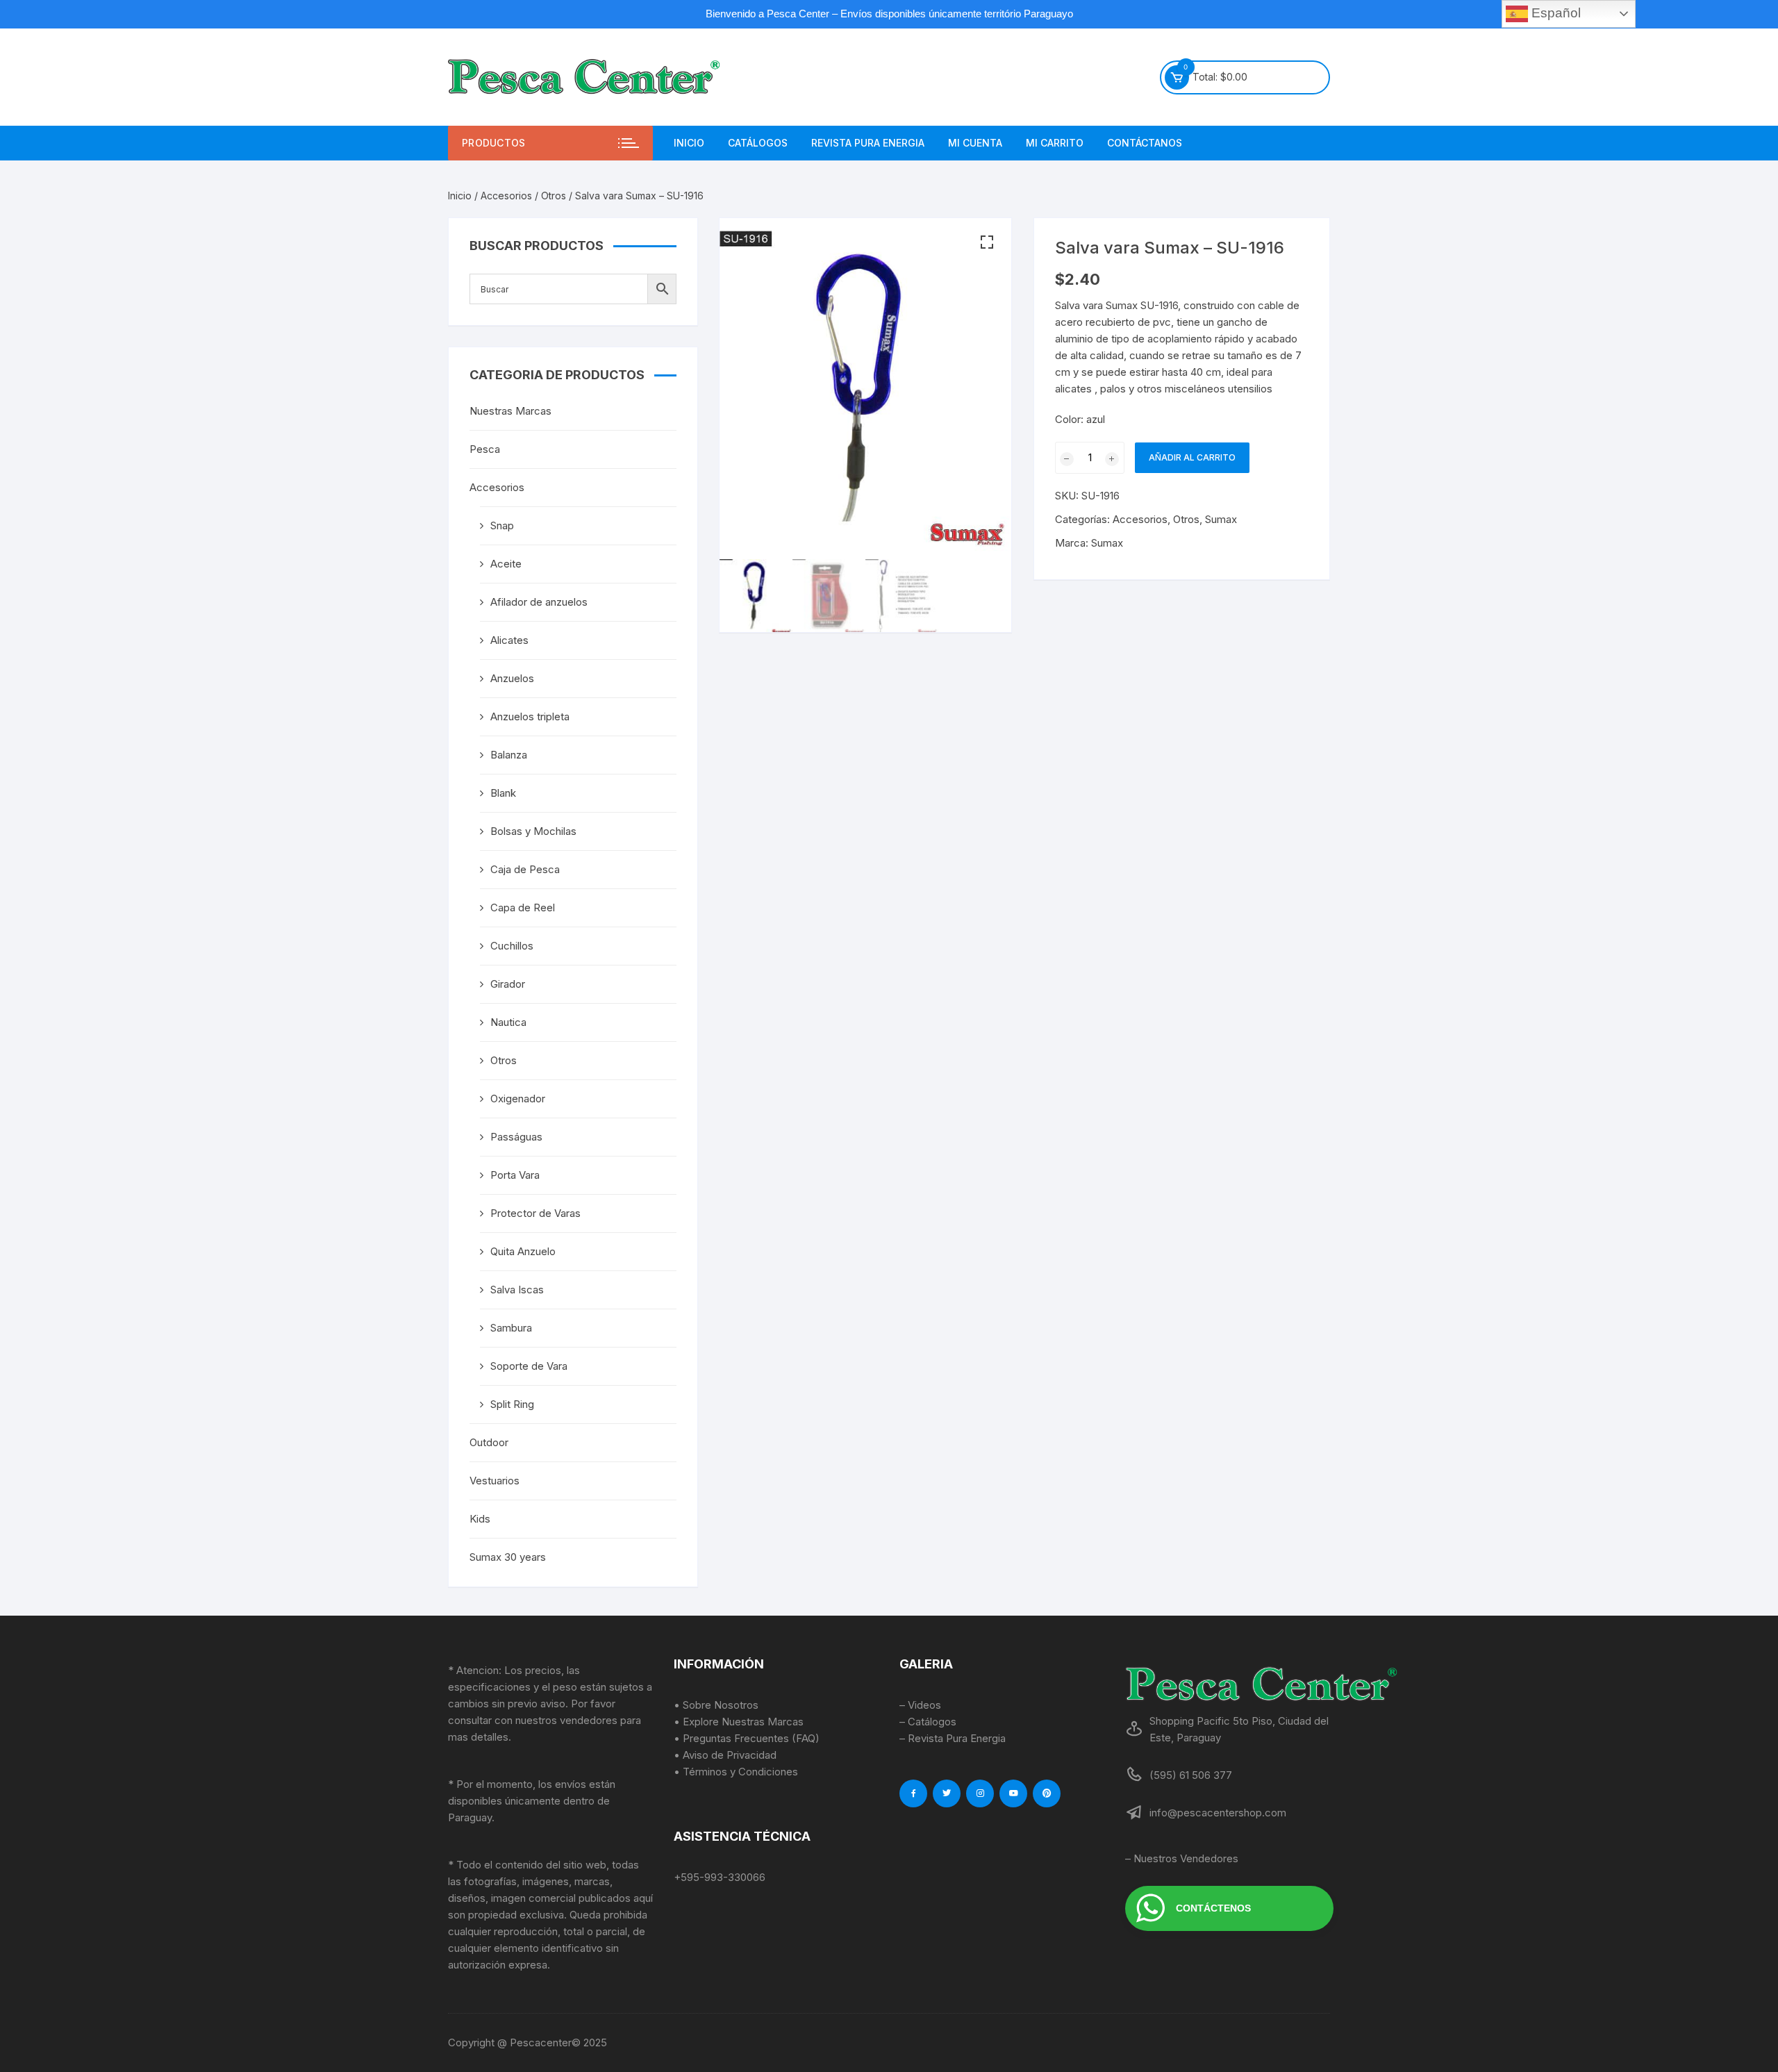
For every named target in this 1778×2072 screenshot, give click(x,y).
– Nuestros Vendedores (1182, 1858)
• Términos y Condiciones (736, 1772)
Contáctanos (1145, 143)
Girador (508, 984)
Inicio (689, 143)
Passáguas (516, 1137)
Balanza (509, 755)
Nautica (508, 1022)
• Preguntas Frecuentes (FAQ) (747, 1738)
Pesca (485, 449)
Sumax (1221, 519)
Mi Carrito (1055, 143)
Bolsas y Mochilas (533, 831)
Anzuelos (512, 678)
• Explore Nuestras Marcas (739, 1722)
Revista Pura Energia (868, 143)
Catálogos (758, 143)
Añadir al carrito (1192, 457)
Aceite (506, 564)
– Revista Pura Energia (953, 1738)
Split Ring (512, 1404)
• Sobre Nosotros (716, 1705)
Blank (503, 793)
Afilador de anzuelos (539, 602)
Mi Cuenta (975, 143)
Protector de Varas (535, 1213)
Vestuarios (495, 1481)
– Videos (920, 1705)
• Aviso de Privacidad (725, 1755)
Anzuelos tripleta (530, 716)
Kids (480, 1519)
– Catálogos (928, 1722)
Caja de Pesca (525, 869)
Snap (502, 525)
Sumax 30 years (508, 1557)
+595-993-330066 (720, 1877)
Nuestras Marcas (510, 411)
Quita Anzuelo (523, 1251)
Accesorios (506, 196)
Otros (554, 196)
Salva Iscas (517, 1290)
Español (1554, 13)
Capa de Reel (523, 907)
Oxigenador (518, 1099)
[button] (987, 242)
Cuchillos (512, 946)
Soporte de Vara (529, 1366)
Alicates (509, 640)
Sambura (511, 1328)
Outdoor (489, 1442)
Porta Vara (515, 1175)
